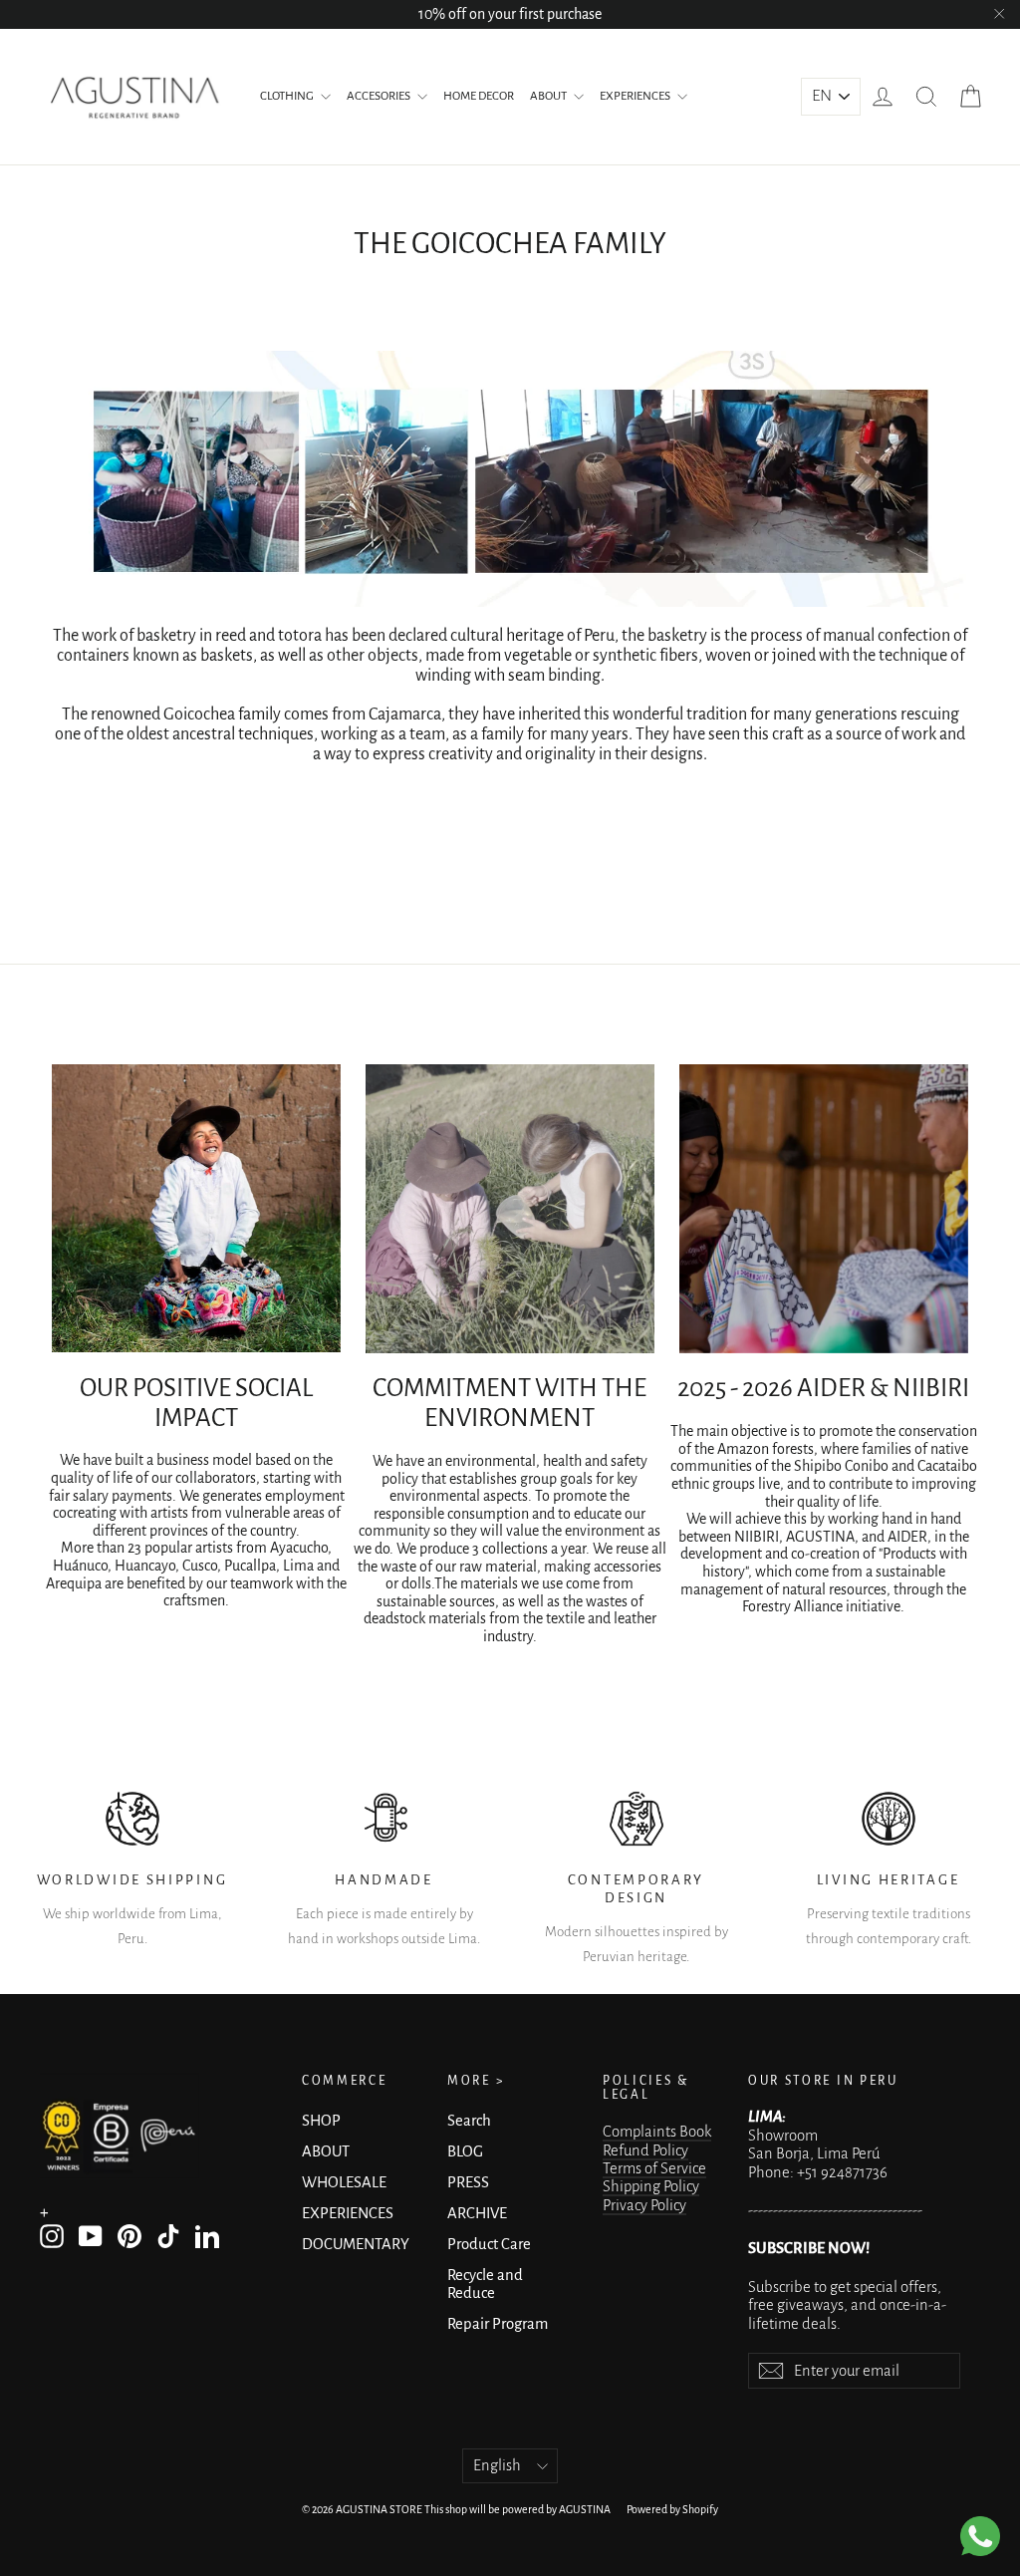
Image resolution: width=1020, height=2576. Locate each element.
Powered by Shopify (672, 2509)
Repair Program (498, 2324)
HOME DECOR (479, 96)
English (497, 2465)
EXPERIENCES (636, 96)
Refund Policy (645, 2150)
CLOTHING (288, 96)
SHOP (321, 2121)
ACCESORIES (380, 96)
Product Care (489, 2244)
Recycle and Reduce (485, 2284)
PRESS (468, 2182)
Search (469, 2121)
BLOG (465, 2151)
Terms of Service (654, 2168)
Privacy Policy (644, 2205)
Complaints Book (657, 2132)
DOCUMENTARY (356, 2244)
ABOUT (549, 96)
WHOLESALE (344, 2182)
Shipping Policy (651, 2186)
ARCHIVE (477, 2213)
